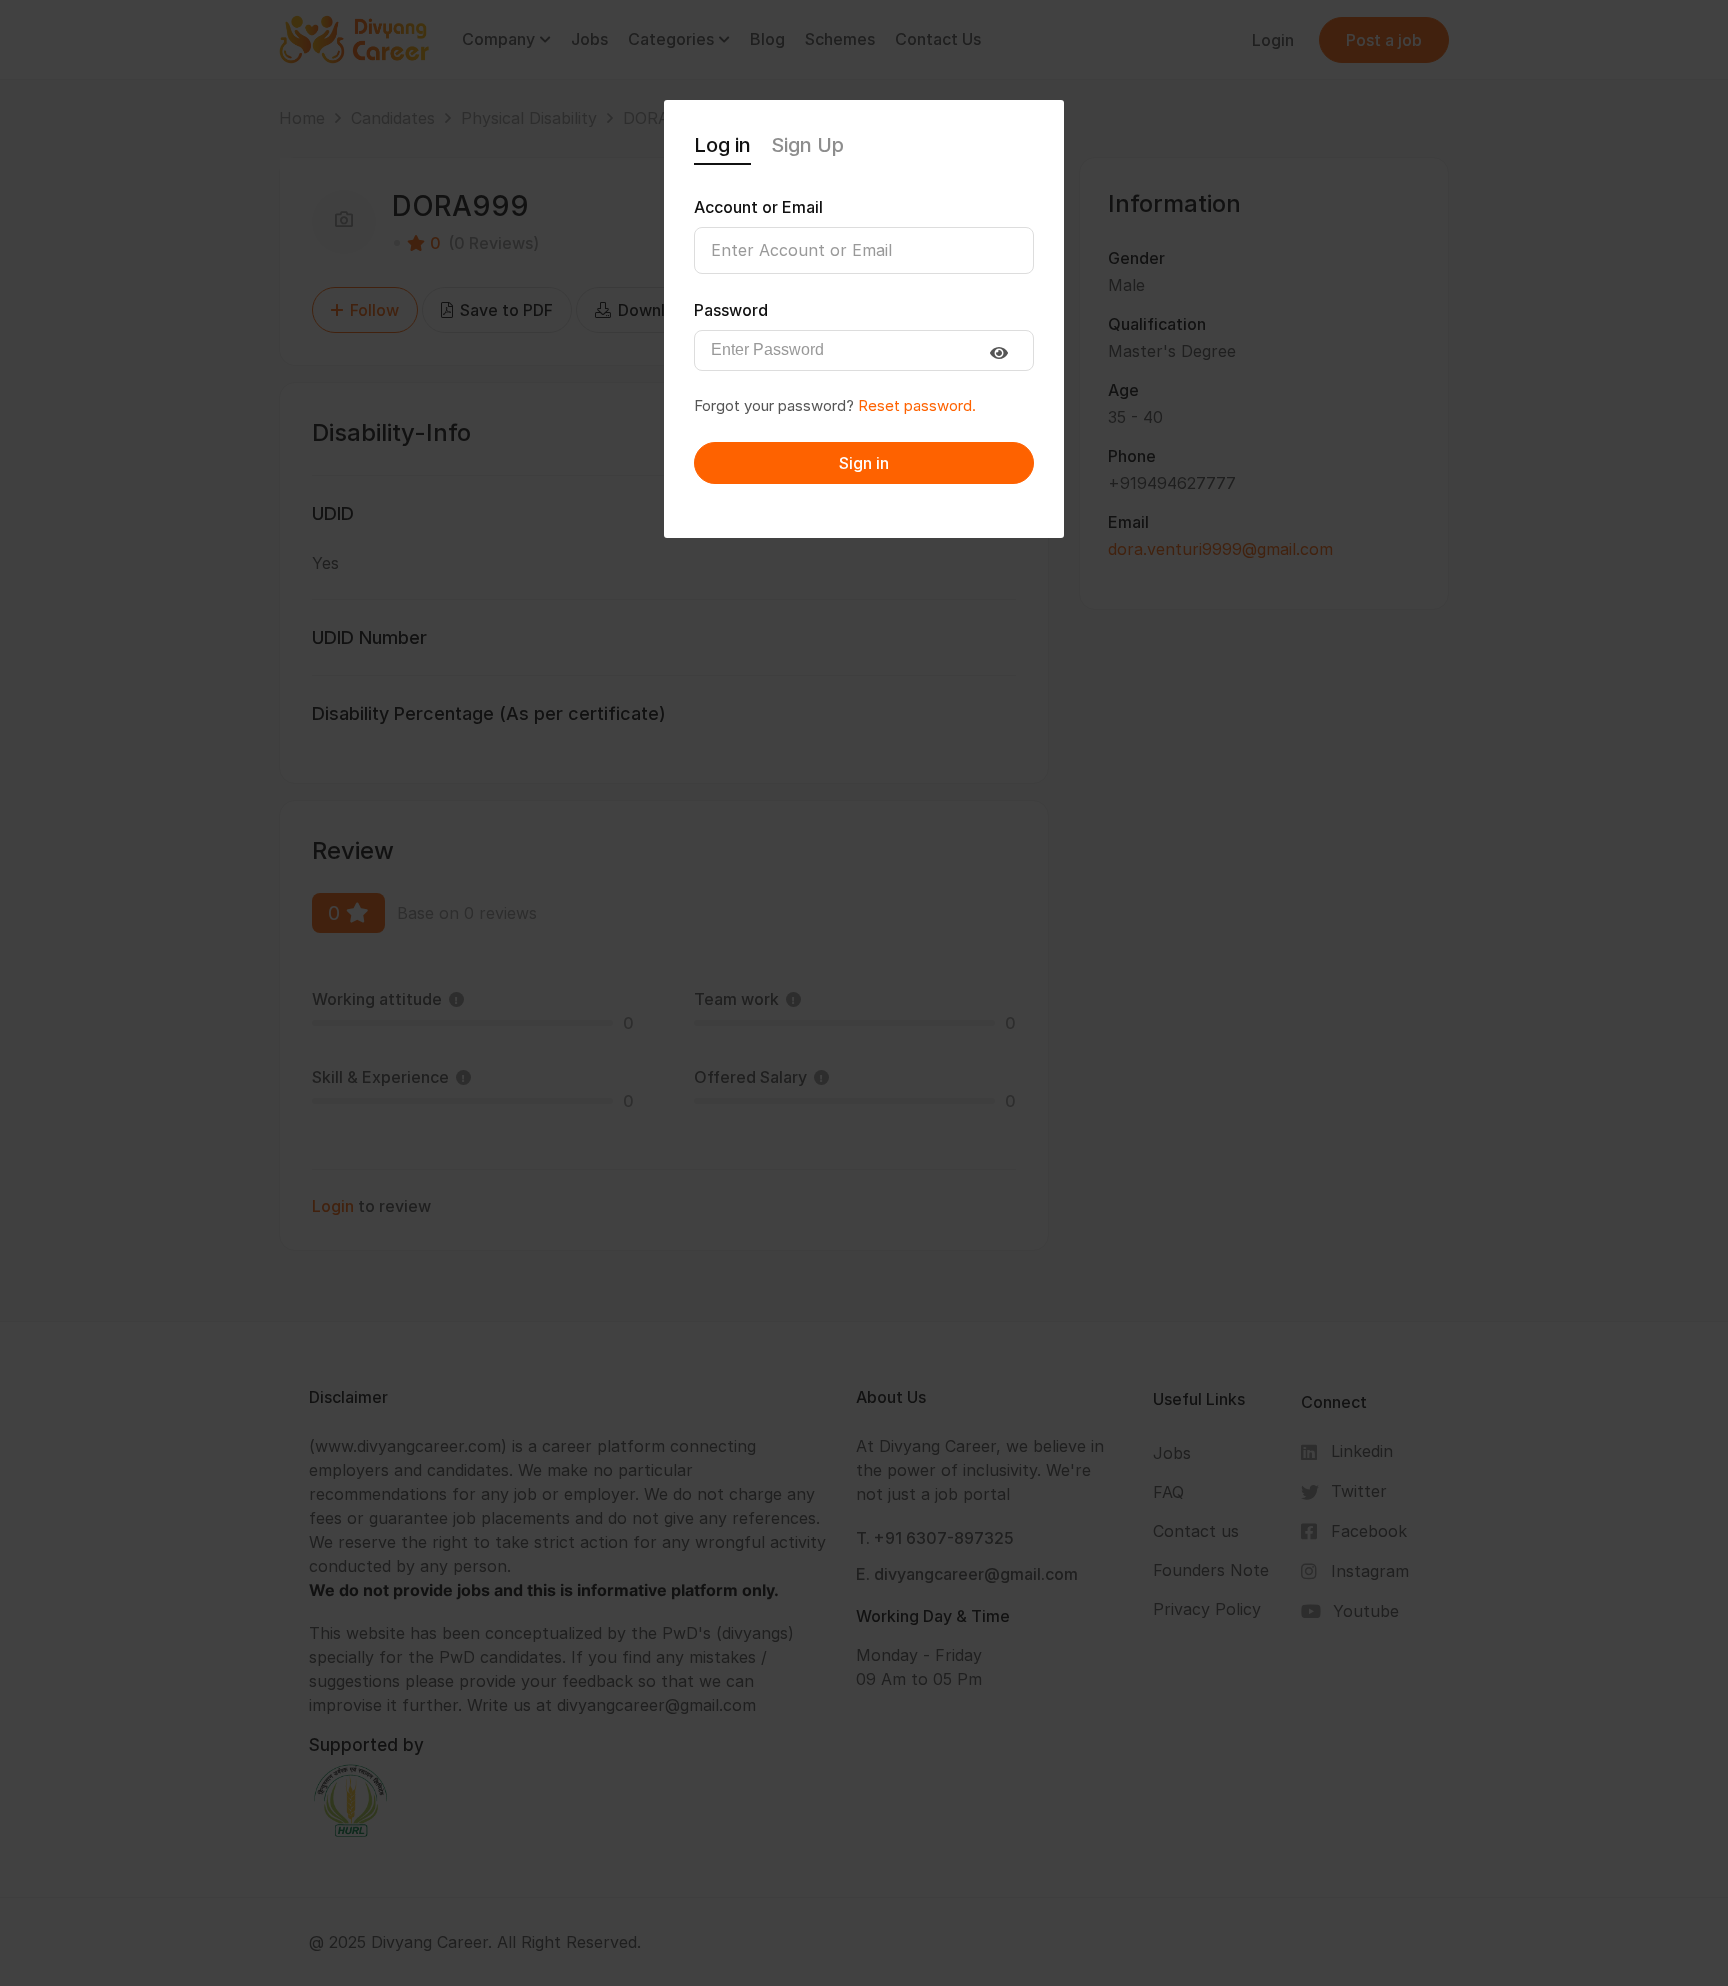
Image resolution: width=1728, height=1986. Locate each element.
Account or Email (758, 207)
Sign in (864, 463)
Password (731, 310)
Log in (722, 145)
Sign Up (807, 145)
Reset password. (917, 405)
